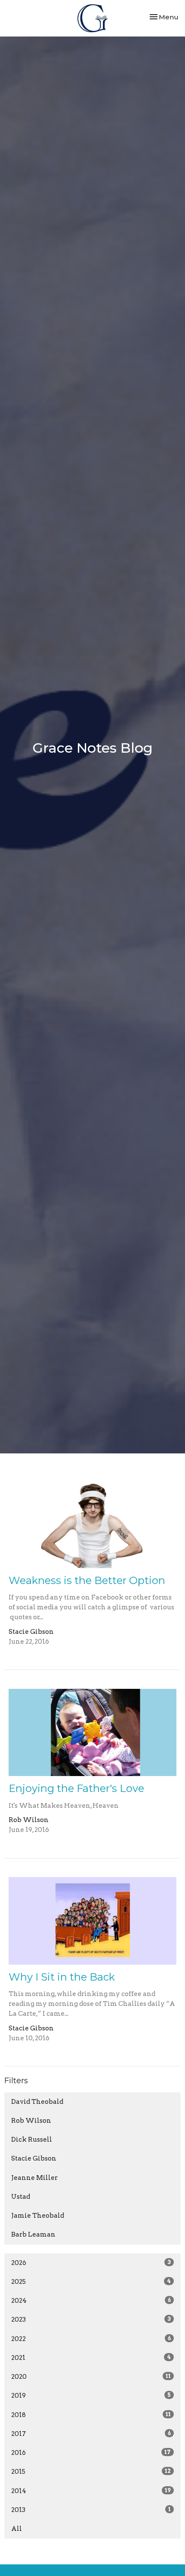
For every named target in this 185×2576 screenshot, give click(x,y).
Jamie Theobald (38, 2216)
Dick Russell (32, 2140)
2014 (91, 2491)
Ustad (21, 2197)
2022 (91, 2339)
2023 (91, 2320)
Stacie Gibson (34, 2158)
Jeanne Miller (34, 2178)
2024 (91, 2301)
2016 (91, 2453)
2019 (91, 2396)
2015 (91, 2472)
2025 (91, 2282)
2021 (91, 2358)
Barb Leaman (33, 2234)
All (17, 2529)
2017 (91, 2434)
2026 (91, 2263)
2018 (91, 2415)
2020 (91, 2377)
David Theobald (37, 2102)
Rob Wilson (31, 2121)
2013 (91, 2510)
